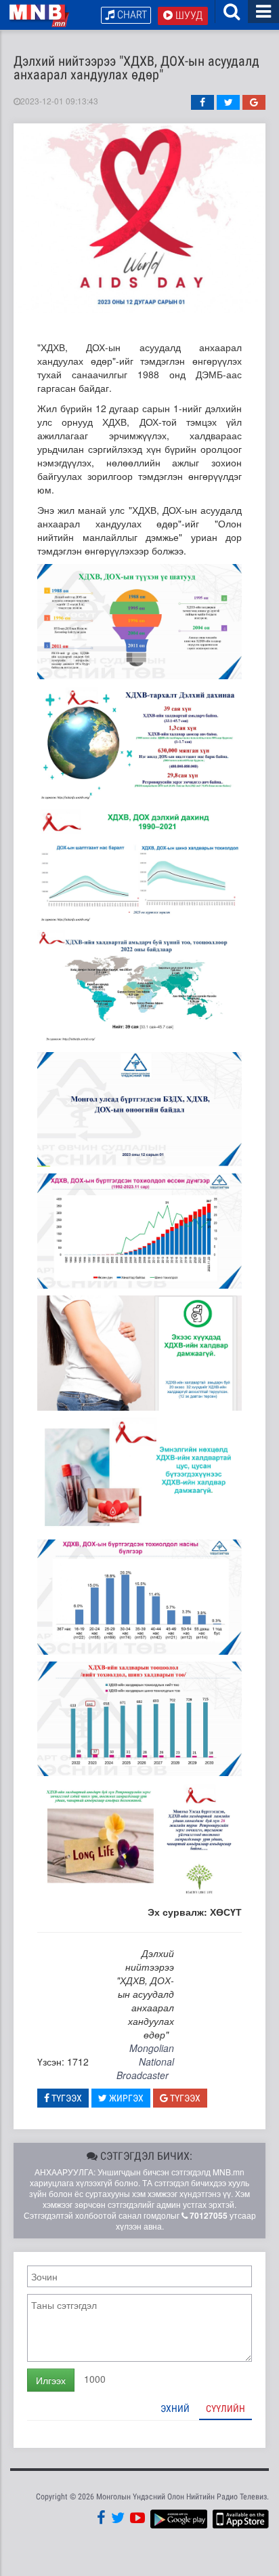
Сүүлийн (226, 2409)
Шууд (188, 15)
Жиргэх (125, 2098)
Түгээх (66, 2098)
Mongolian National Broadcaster (145, 2061)
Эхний (175, 2409)
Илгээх (51, 2380)
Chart (131, 15)
